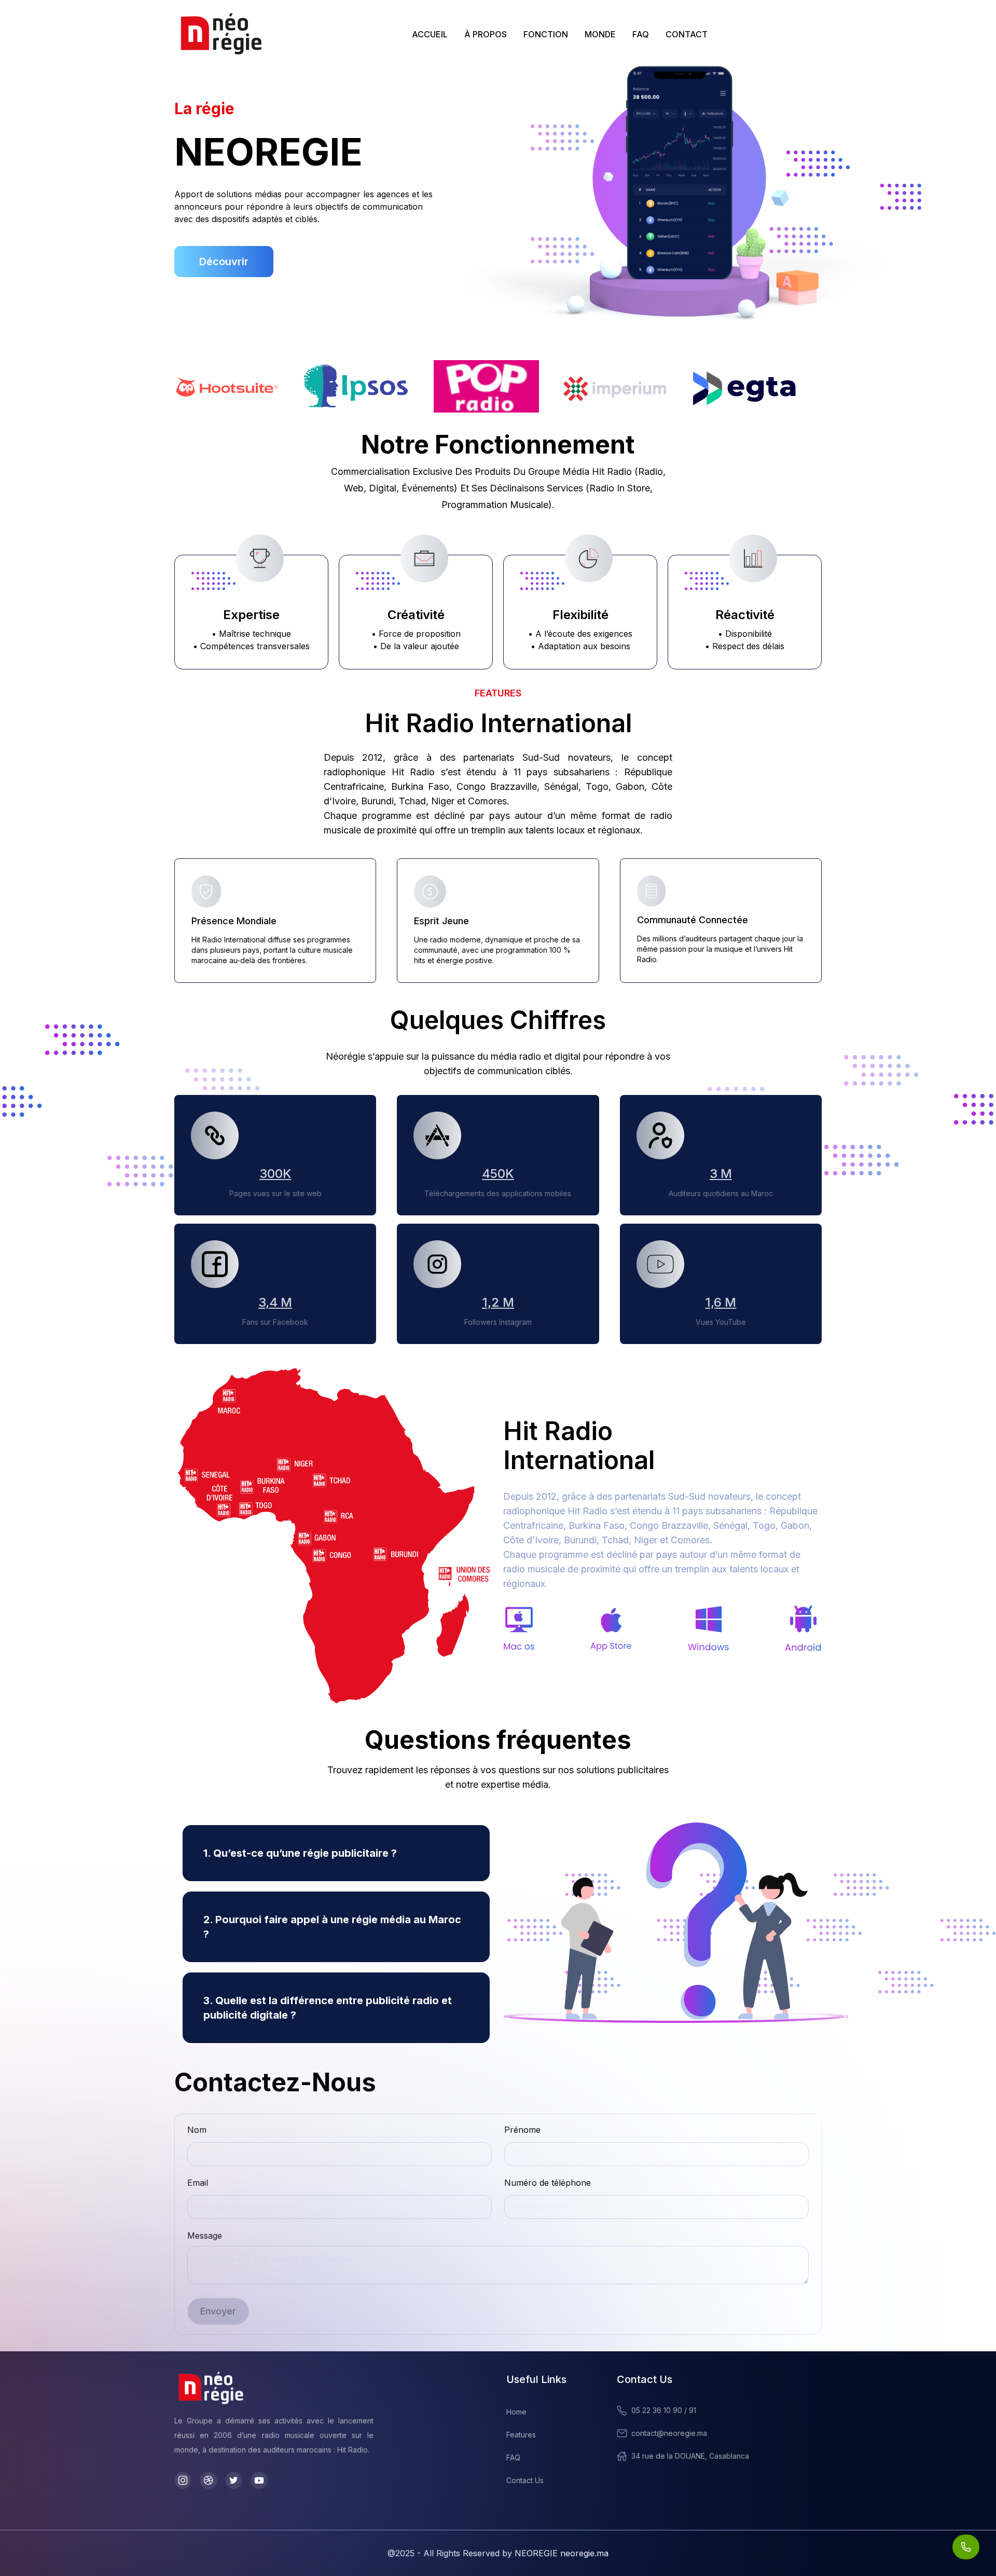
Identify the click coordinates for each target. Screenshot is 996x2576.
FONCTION (546, 34)
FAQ (641, 34)
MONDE (600, 34)
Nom (197, 2130)
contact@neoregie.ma (669, 2433)
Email (198, 2183)
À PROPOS (486, 34)
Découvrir (224, 262)
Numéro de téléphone (548, 2183)
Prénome (522, 2130)
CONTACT (687, 34)
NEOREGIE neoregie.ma (562, 2553)
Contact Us (525, 2480)
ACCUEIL (430, 34)
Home (516, 2412)
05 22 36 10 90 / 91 (664, 2410)
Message (205, 2236)
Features (521, 2435)
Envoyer (218, 2311)
